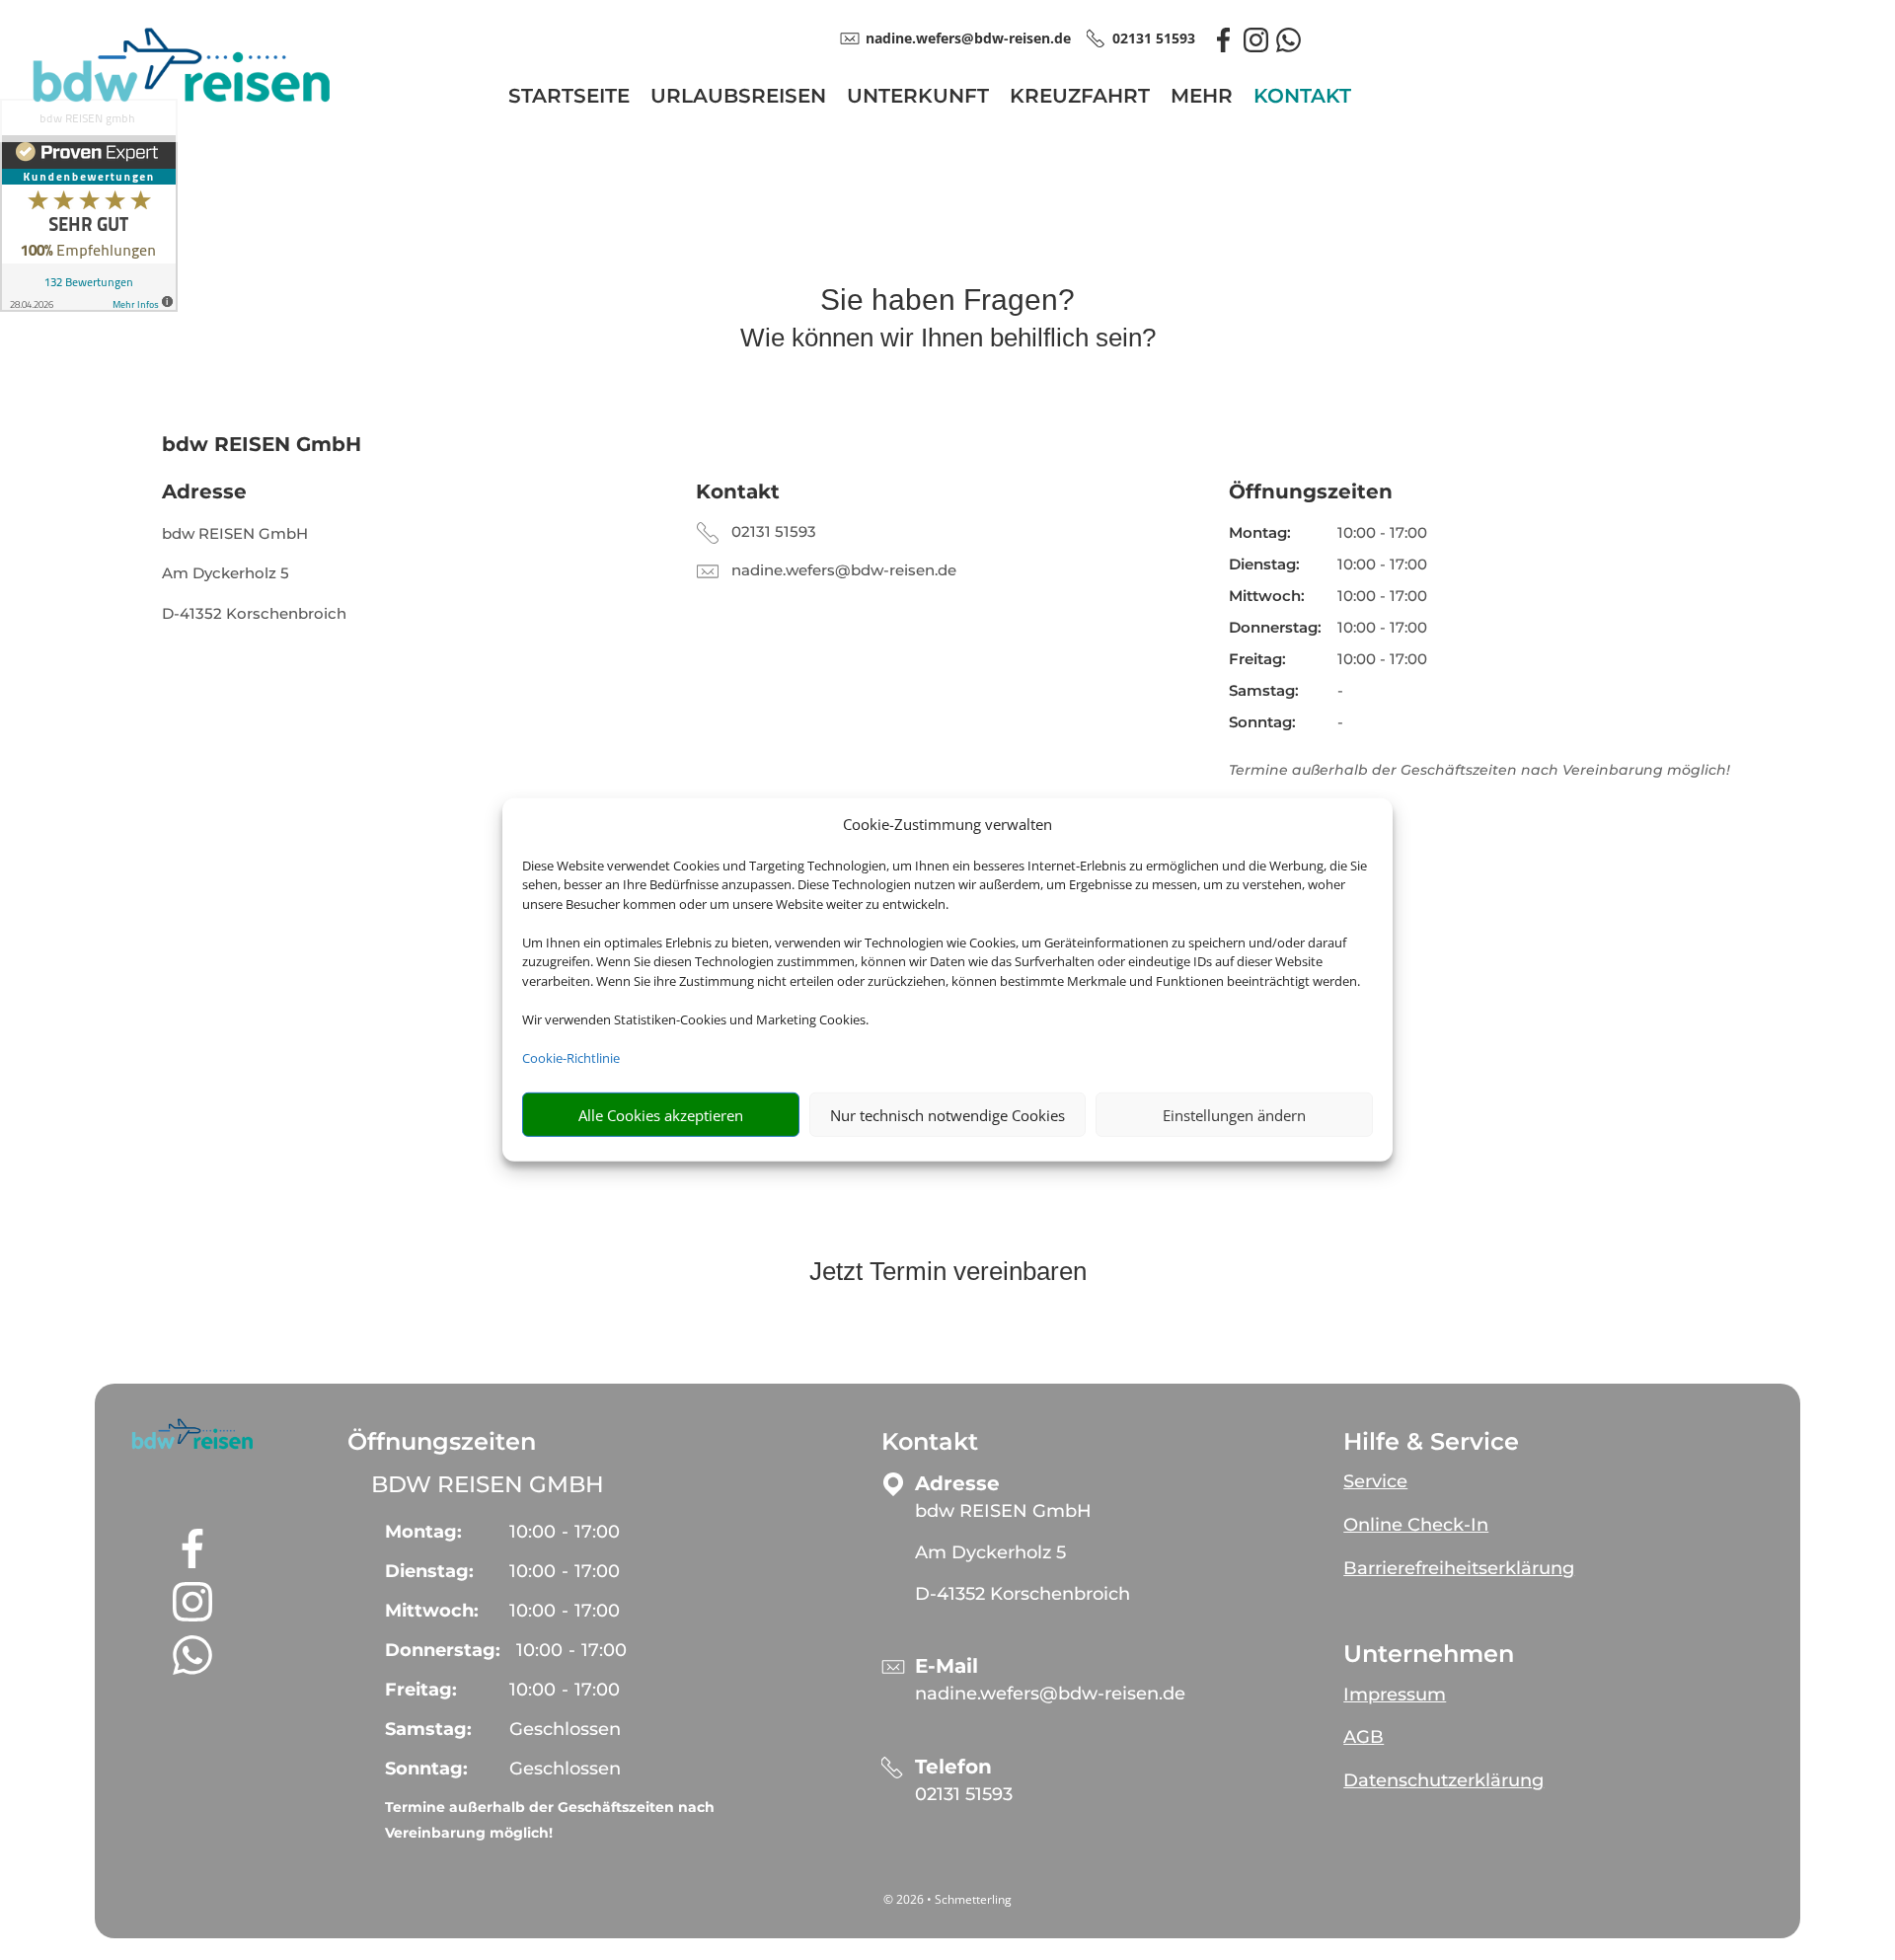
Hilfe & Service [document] (1431, 1442)
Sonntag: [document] (1262, 722)
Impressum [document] (1395, 1695)
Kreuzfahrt (1080, 98)
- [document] (565, 1532)
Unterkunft (918, 98)
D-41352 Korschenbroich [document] (254, 613)
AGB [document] (1364, 1737)
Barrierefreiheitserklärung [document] (1459, 1568)
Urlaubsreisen (738, 98)
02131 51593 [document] (1154, 38)
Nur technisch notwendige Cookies (947, 1115)
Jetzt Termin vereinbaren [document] (948, 1272)
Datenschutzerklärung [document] (1443, 1780)
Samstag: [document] (1264, 690)
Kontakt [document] (738, 491)
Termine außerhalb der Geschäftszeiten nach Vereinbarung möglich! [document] (550, 1820)
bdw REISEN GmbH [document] (235, 533)
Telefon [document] (953, 1767)
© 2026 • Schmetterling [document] (947, 1899)
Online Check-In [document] (1416, 1525)
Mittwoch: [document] (1267, 596)
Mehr (1202, 98)
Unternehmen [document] (1429, 1654)
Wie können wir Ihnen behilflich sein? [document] (948, 339)
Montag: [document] (1260, 532)
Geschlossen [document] (565, 1729)
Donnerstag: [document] (1275, 627)
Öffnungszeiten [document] (1311, 491)
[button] (192, 1434)
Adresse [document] (204, 491)
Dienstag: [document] (1264, 564)
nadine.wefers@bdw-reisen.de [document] (968, 38)
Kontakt (1302, 98)
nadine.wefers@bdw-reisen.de (844, 570)
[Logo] (182, 103)
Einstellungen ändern (1234, 1115)
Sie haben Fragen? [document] (947, 301)
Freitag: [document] (1257, 659)
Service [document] (1375, 1481)
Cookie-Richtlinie (571, 1058)
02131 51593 (774, 531)
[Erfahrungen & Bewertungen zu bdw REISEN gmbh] (89, 209)
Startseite (569, 98)
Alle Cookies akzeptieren (661, 1115)
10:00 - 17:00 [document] (1382, 532)
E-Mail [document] (947, 1666)
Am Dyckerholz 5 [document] (226, 573)
